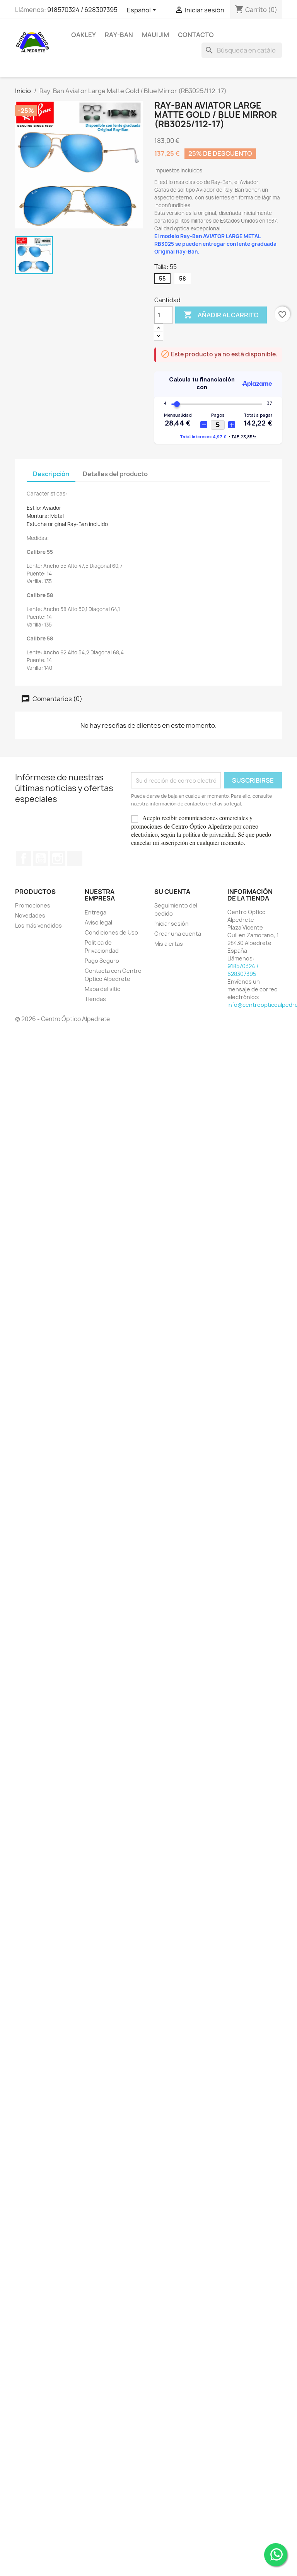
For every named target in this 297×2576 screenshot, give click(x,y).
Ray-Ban (119, 35)
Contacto (196, 35)
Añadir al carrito (221, 315)
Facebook (24, 858)
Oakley (84, 35)
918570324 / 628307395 (82, 10)
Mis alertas (169, 944)
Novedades (30, 915)
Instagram (58, 858)
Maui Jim (155, 35)
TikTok (75, 858)
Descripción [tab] (51, 474)
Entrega (96, 912)
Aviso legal (98, 922)
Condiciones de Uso (111, 932)
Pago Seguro (102, 961)
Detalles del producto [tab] (115, 474)
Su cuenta (172, 892)
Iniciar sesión (172, 924)
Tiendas (95, 999)
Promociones (33, 905)
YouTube (41, 858)
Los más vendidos (38, 925)
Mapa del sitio (103, 989)
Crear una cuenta (178, 934)
